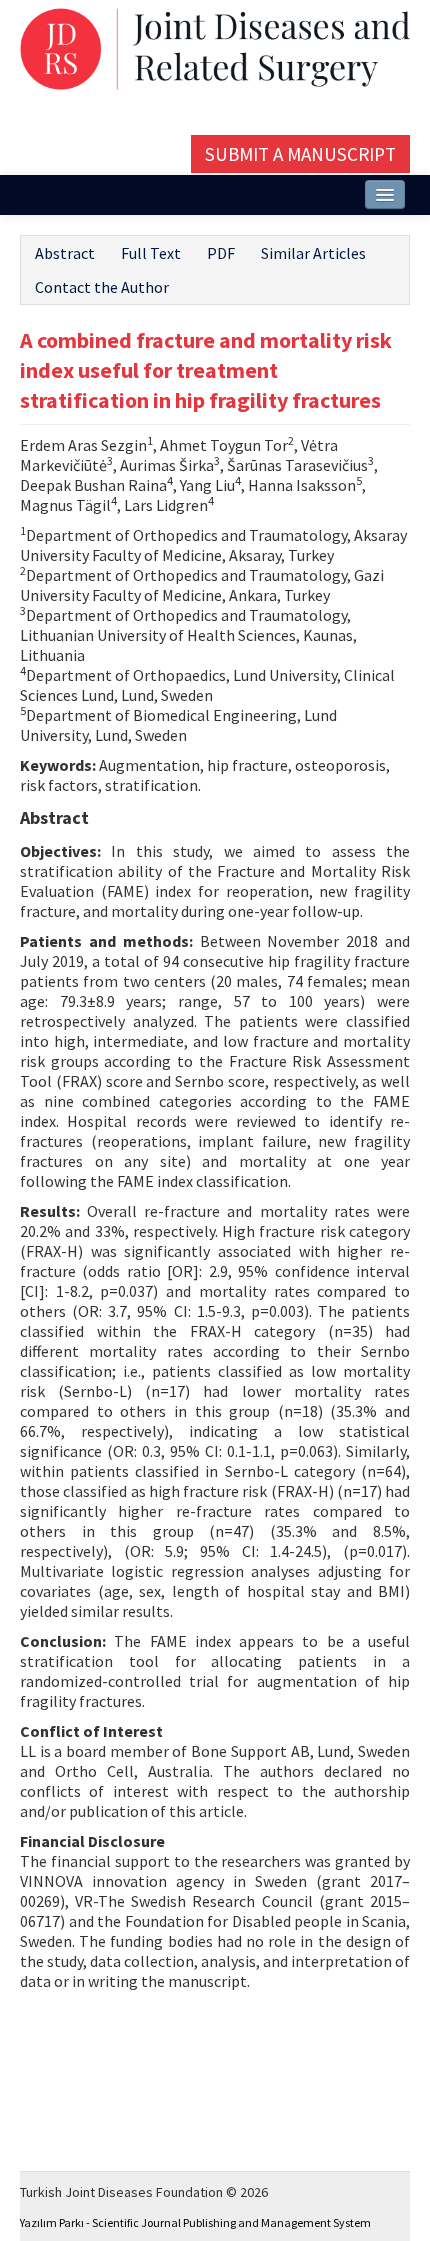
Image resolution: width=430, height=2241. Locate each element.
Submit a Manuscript (300, 154)
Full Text (151, 253)
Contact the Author (102, 287)
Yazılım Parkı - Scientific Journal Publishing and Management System (195, 2222)
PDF (221, 253)
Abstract (65, 253)
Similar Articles (313, 253)
